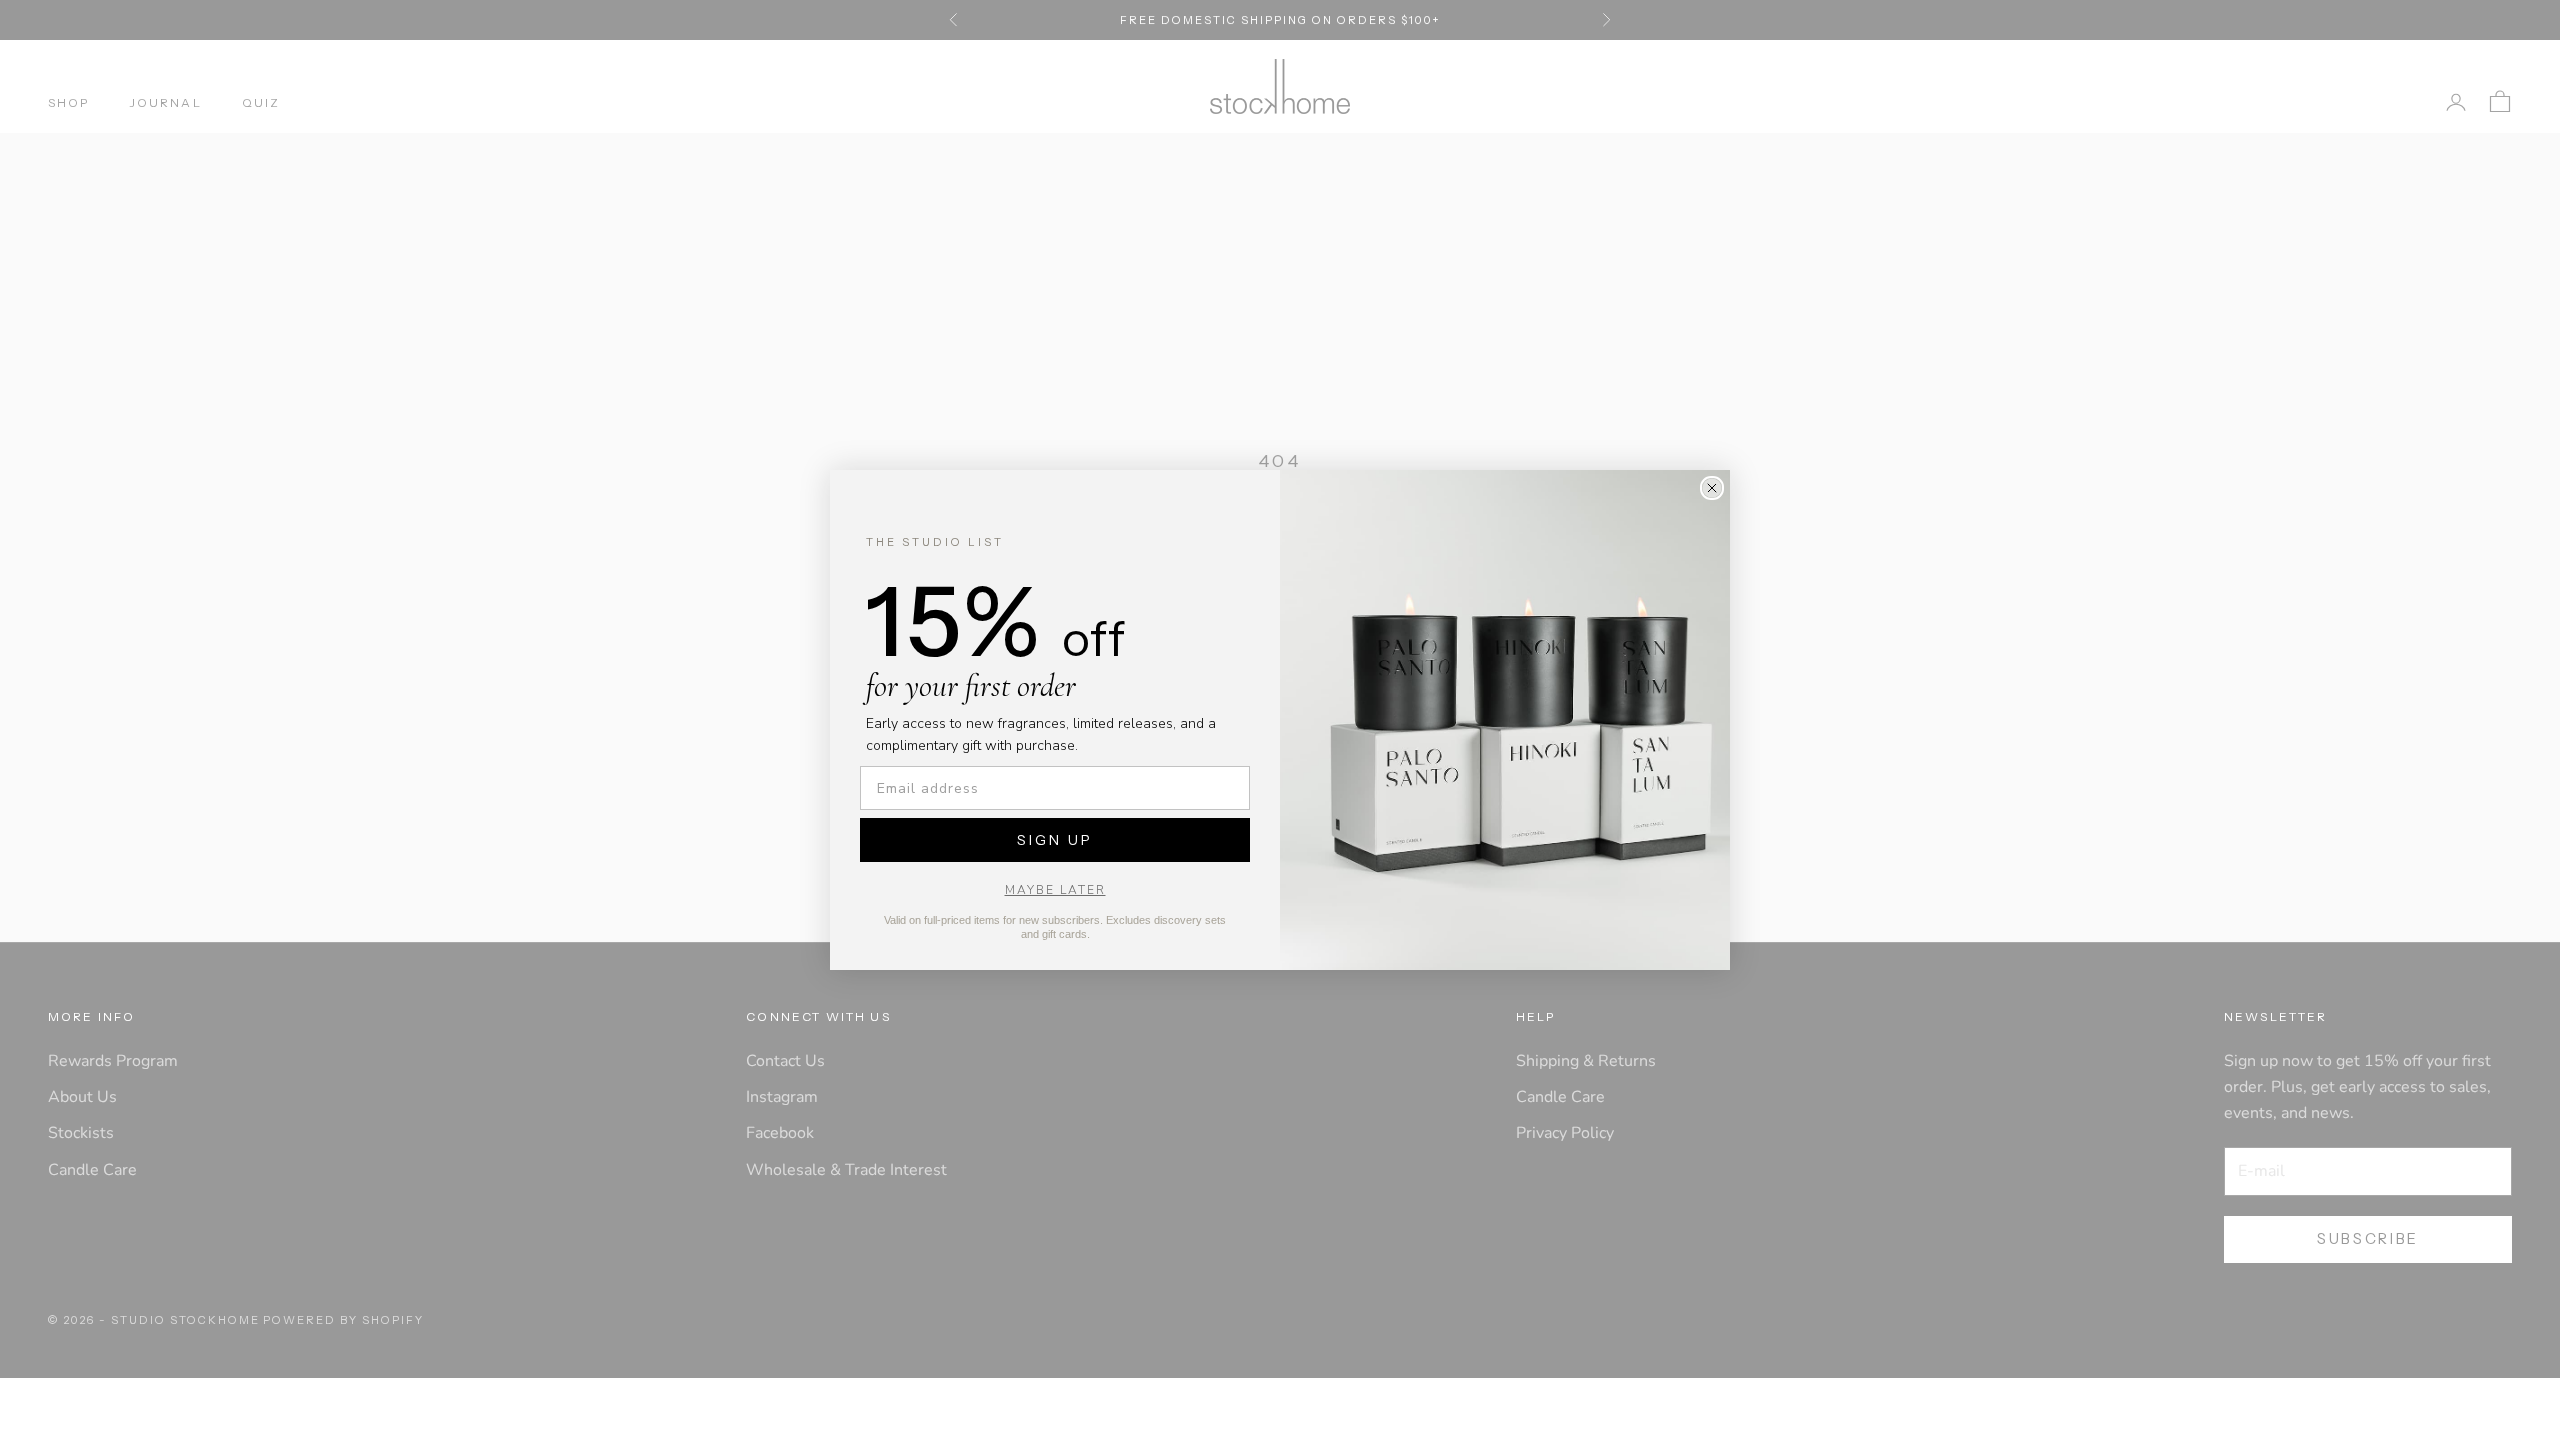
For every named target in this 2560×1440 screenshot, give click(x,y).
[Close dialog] (1712, 488)
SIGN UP (1055, 840)
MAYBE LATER (1055, 890)
